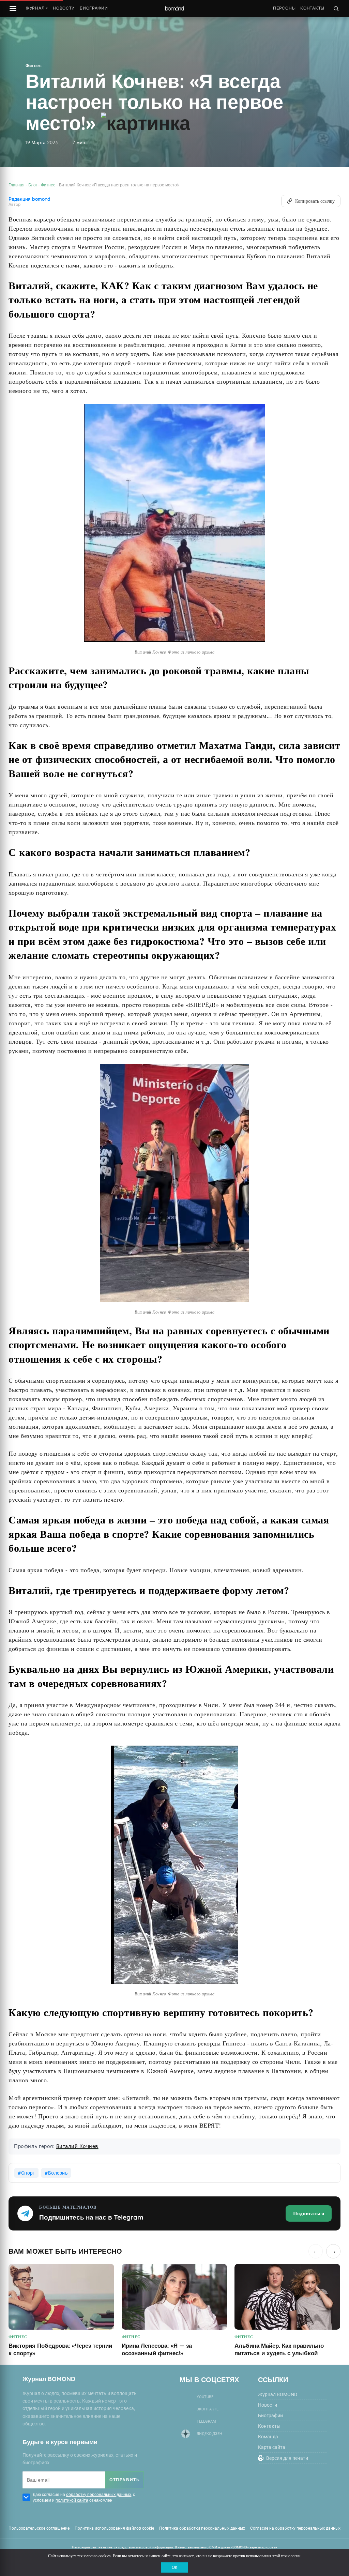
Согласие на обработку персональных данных (295, 2528)
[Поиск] (336, 9)
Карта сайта (272, 2447)
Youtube (205, 2397)
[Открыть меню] (13, 9)
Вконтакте (208, 2409)
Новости (64, 8)
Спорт (28, 2173)
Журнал (37, 8)
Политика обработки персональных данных (202, 2528)
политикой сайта (72, 2500)
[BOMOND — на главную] (174, 9)
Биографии (94, 8)
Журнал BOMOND (278, 2394)
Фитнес (34, 66)
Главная (17, 185)
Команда (268, 2437)
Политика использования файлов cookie (114, 2528)
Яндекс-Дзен (209, 2434)
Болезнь (58, 2173)
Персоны (284, 8)
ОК (174, 2567)
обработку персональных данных (99, 2494)
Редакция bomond (29, 199)
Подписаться (309, 2213)
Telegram (206, 2421)
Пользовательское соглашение (39, 2528)
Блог (33, 185)
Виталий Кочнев (77, 2146)
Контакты (312, 8)
